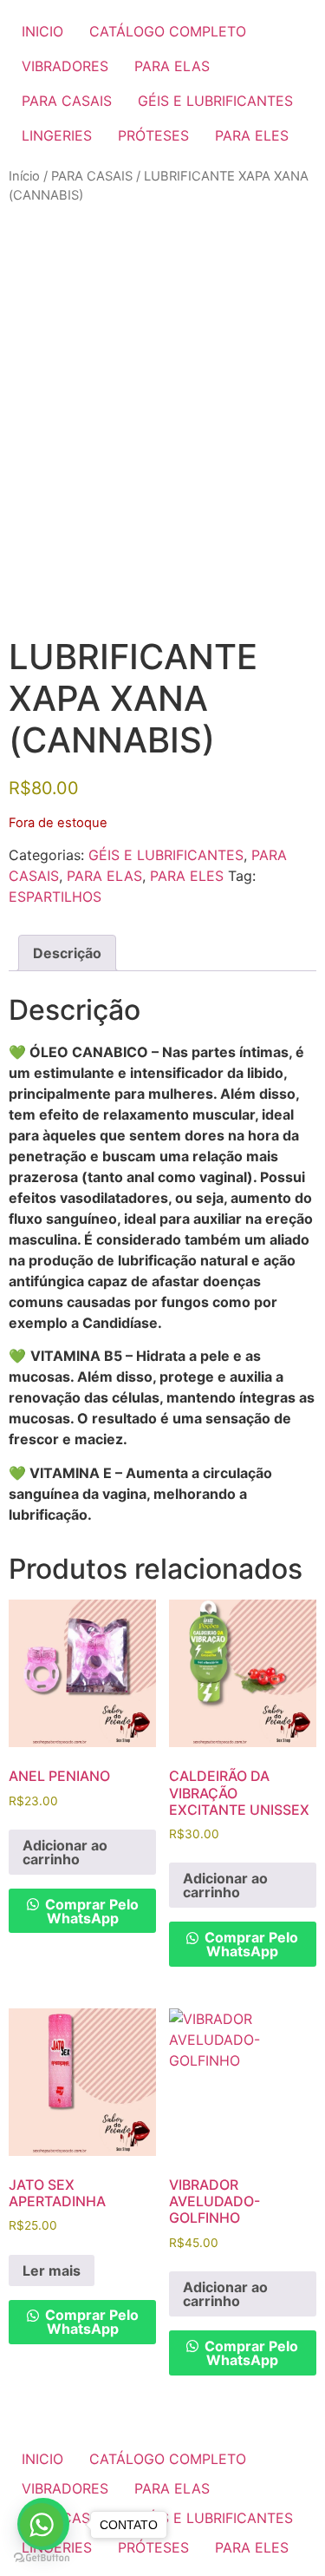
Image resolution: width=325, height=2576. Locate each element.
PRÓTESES (153, 135)
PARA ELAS (172, 66)
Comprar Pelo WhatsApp (90, 1911)
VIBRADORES (65, 66)
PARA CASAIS (67, 101)
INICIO (42, 31)
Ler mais (52, 2270)
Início (24, 176)
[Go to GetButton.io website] (42, 2558)
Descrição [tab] (67, 953)
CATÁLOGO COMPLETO (168, 31)
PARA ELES (252, 135)
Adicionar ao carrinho (65, 1852)
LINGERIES (57, 135)
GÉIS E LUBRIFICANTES (215, 101)
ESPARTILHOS (55, 897)
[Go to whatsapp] (42, 2525)
